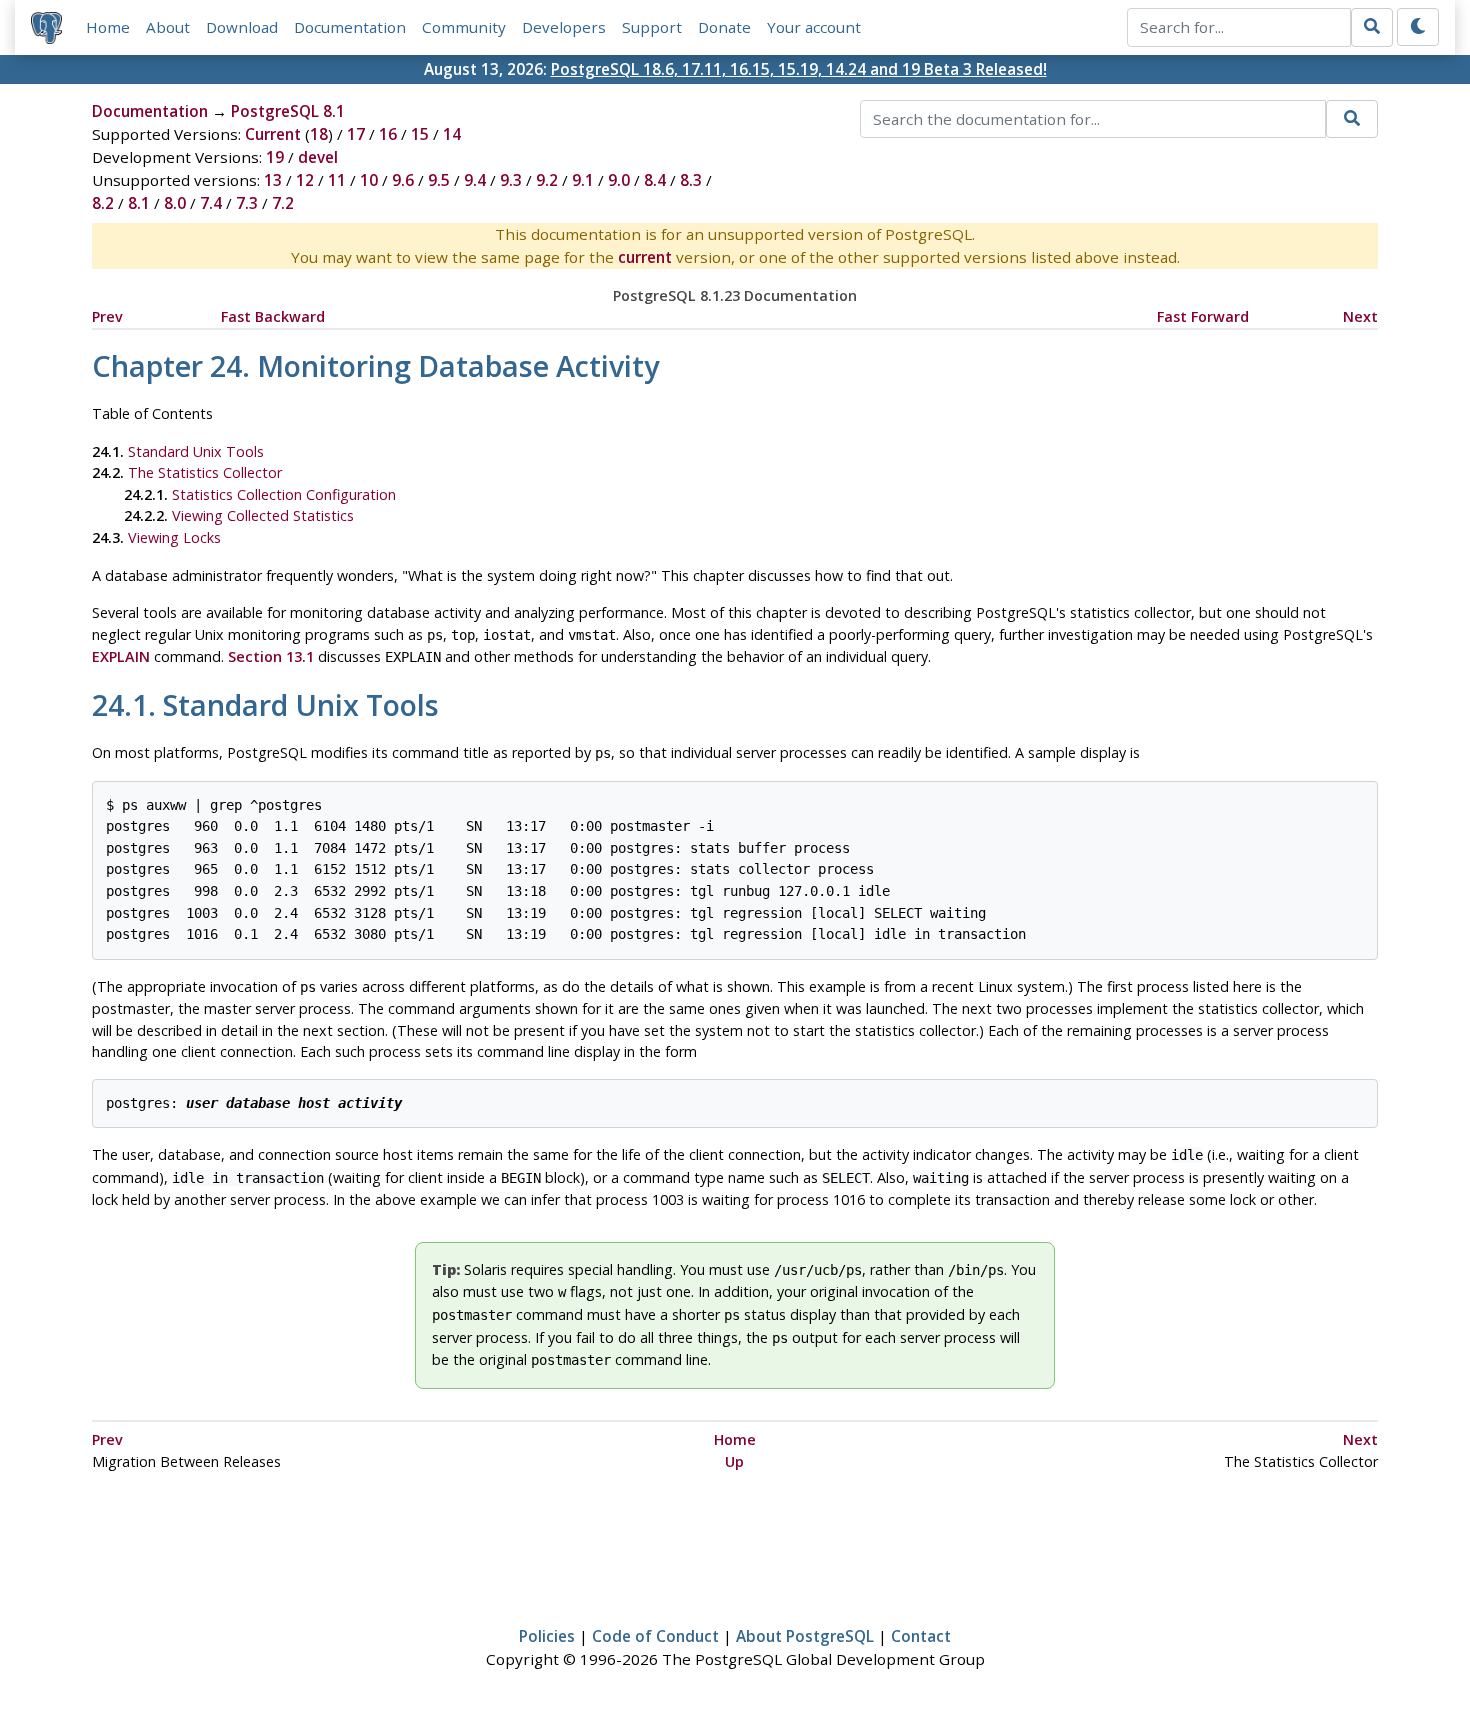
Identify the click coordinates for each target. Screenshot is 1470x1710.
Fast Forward (1203, 316)
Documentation (350, 27)
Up (734, 1461)
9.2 (547, 180)
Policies (547, 1636)
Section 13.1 (271, 656)
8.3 (691, 180)
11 (337, 180)
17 (356, 134)
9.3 (511, 180)
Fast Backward (273, 316)
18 (319, 134)
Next (1360, 316)
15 (420, 134)
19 (275, 157)
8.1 (139, 203)
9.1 (583, 180)
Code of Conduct (655, 1636)
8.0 (175, 203)
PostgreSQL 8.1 (288, 111)
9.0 (619, 180)
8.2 (103, 203)
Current (273, 134)
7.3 (247, 203)
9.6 (403, 180)
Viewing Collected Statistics (263, 515)
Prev (107, 316)
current (645, 257)
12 (305, 180)
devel (318, 157)
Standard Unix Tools (196, 451)
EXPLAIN (121, 656)
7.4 (211, 203)
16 (388, 134)
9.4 (475, 180)
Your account (814, 27)
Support (652, 27)
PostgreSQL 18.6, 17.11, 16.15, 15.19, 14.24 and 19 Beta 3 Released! (799, 69)
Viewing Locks (174, 537)
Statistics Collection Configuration (284, 494)
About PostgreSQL (805, 1636)
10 (369, 180)
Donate (724, 27)
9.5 (439, 180)
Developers (564, 27)
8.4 (655, 180)
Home (108, 27)
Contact (921, 1636)
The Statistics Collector (205, 472)
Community (464, 27)
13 (273, 180)
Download (242, 27)
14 (452, 134)
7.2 (283, 203)
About (168, 27)
